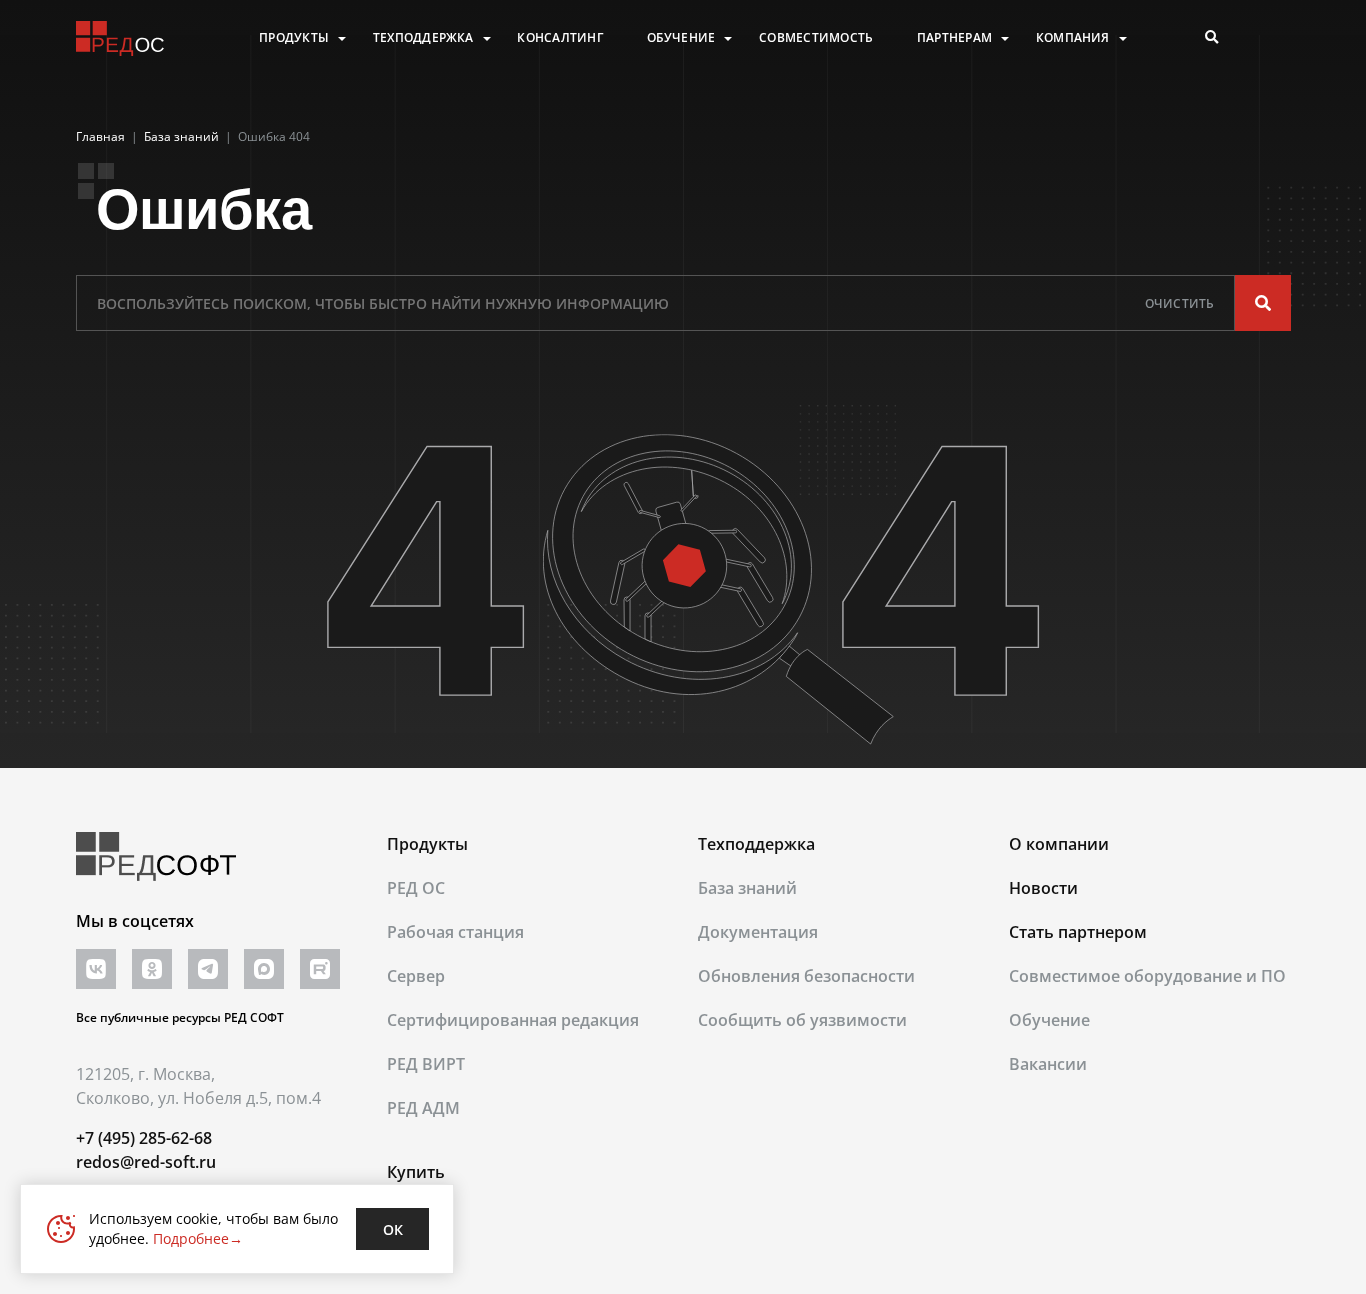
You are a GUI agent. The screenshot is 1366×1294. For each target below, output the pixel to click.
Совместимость (816, 38)
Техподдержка (423, 38)
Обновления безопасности (806, 976)
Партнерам (954, 38)
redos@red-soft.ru (146, 1162)
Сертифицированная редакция (513, 1020)
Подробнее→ (198, 1238)
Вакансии (1048, 1064)
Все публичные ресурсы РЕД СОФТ (180, 1017)
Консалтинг (559, 38)
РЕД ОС (416, 888)
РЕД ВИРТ (426, 1064)
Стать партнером (1078, 932)
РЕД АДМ (423, 1108)
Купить (416, 1172)
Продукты (294, 38)
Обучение (681, 38)
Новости (1043, 888)
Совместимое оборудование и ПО (1147, 976)
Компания (1073, 38)
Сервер (416, 976)
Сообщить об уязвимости (802, 1020)
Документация (758, 932)
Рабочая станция (455, 932)
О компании (1059, 844)
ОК (393, 1229)
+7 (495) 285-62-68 (144, 1138)
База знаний (747, 888)
